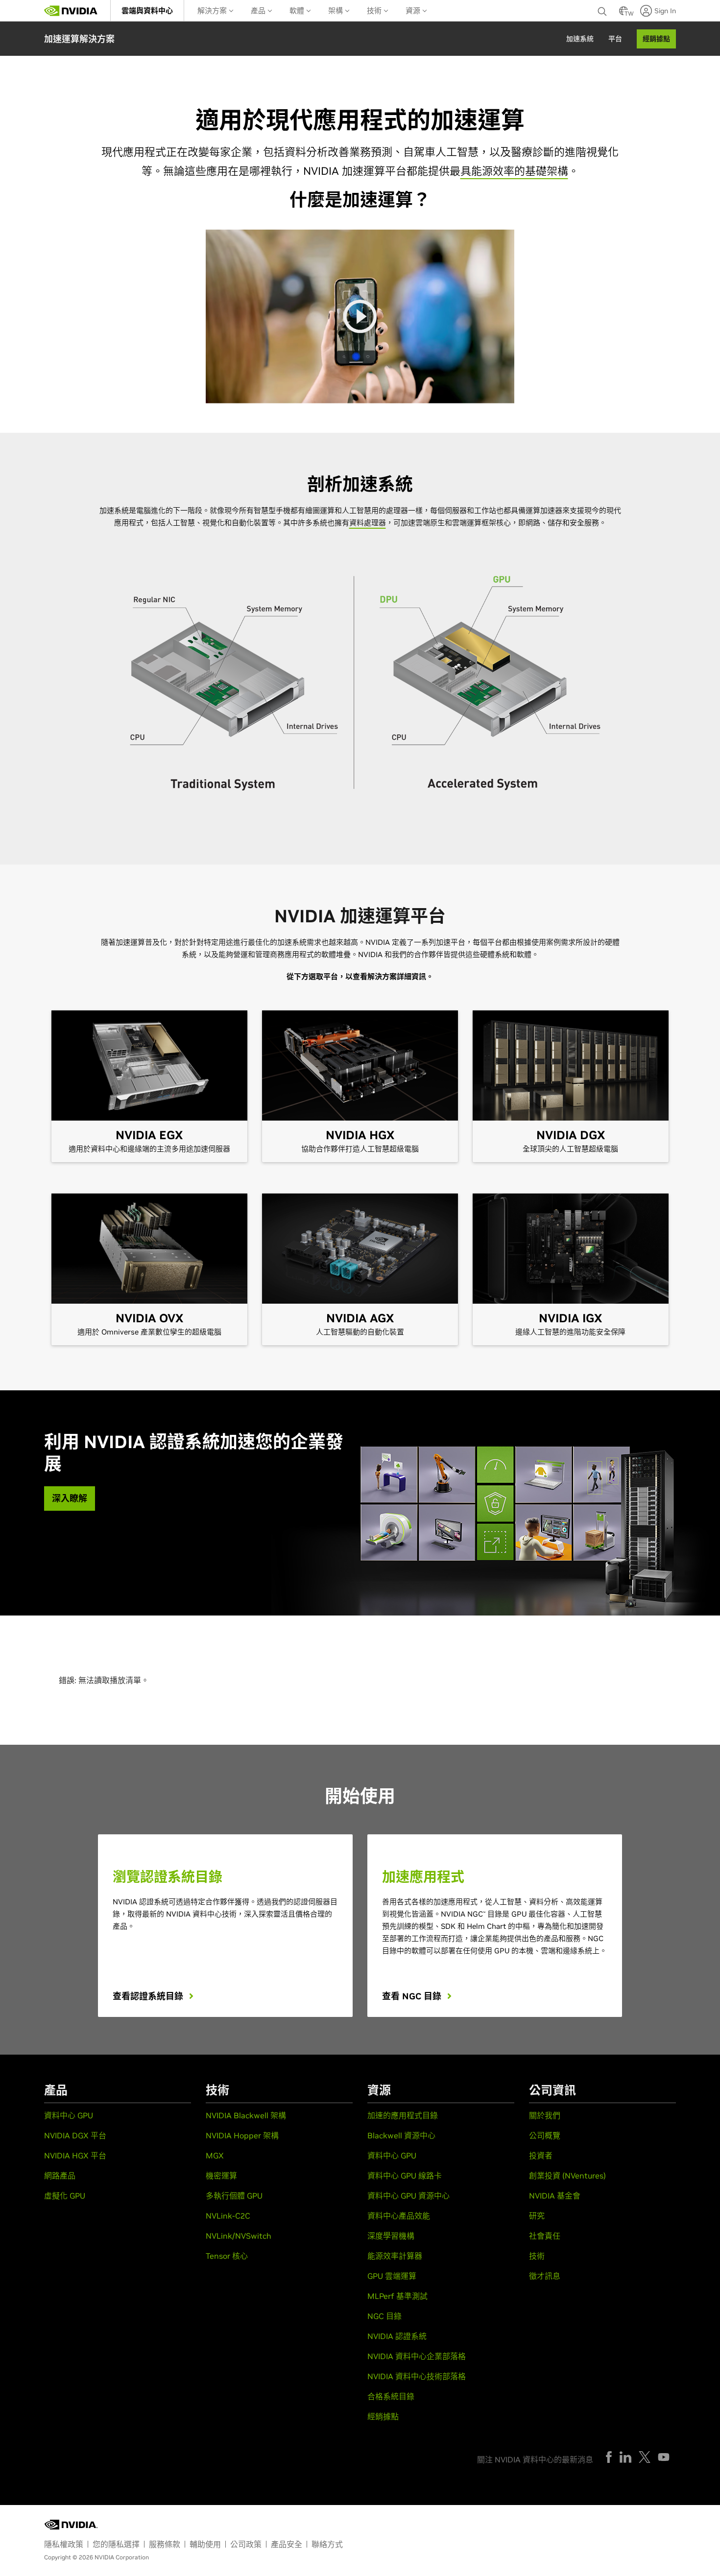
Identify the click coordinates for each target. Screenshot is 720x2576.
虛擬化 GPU (65, 2196)
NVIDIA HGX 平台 (75, 2155)
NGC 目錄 (384, 2316)
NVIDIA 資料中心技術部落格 (417, 2376)
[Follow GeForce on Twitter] (645, 2457)
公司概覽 (545, 2135)
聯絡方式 (327, 2544)
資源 (414, 11)
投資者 (541, 2155)
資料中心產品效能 (399, 2216)
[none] (603, 11)
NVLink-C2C (228, 2216)
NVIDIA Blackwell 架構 (246, 2115)
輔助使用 (205, 2544)
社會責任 (545, 2236)
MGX (215, 2155)
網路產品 (60, 2176)
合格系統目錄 (391, 2396)
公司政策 (246, 2544)
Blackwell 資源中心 (401, 2135)
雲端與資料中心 (147, 11)
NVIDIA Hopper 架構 (242, 2135)
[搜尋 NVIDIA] (603, 9)
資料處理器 (368, 523)
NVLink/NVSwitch (239, 2236)
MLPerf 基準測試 (397, 2296)
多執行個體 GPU (234, 2196)
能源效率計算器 (395, 2256)
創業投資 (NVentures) (567, 2176)
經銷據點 (383, 2416)
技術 (375, 11)
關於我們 (545, 2115)
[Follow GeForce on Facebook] (609, 2457)
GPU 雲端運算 (392, 2276)
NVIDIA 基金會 (555, 2196)
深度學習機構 (391, 2236)
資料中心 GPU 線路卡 (405, 2176)
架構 (336, 11)
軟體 (298, 11)
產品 (259, 11)
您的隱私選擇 (116, 2544)
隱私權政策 (64, 2544)
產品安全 (287, 2544)
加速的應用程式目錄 (403, 2115)
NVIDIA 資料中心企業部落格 (417, 2356)
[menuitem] (147, 11)
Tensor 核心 (227, 2256)
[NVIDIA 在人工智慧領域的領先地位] (71, 11)
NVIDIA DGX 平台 (75, 2135)
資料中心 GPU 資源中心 (408, 2196)
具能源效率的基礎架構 (514, 171)
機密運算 (221, 2176)
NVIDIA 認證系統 (397, 2336)
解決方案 (213, 11)
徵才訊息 (545, 2276)
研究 (537, 2216)
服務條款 (165, 2544)
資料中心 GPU (69, 2115)
